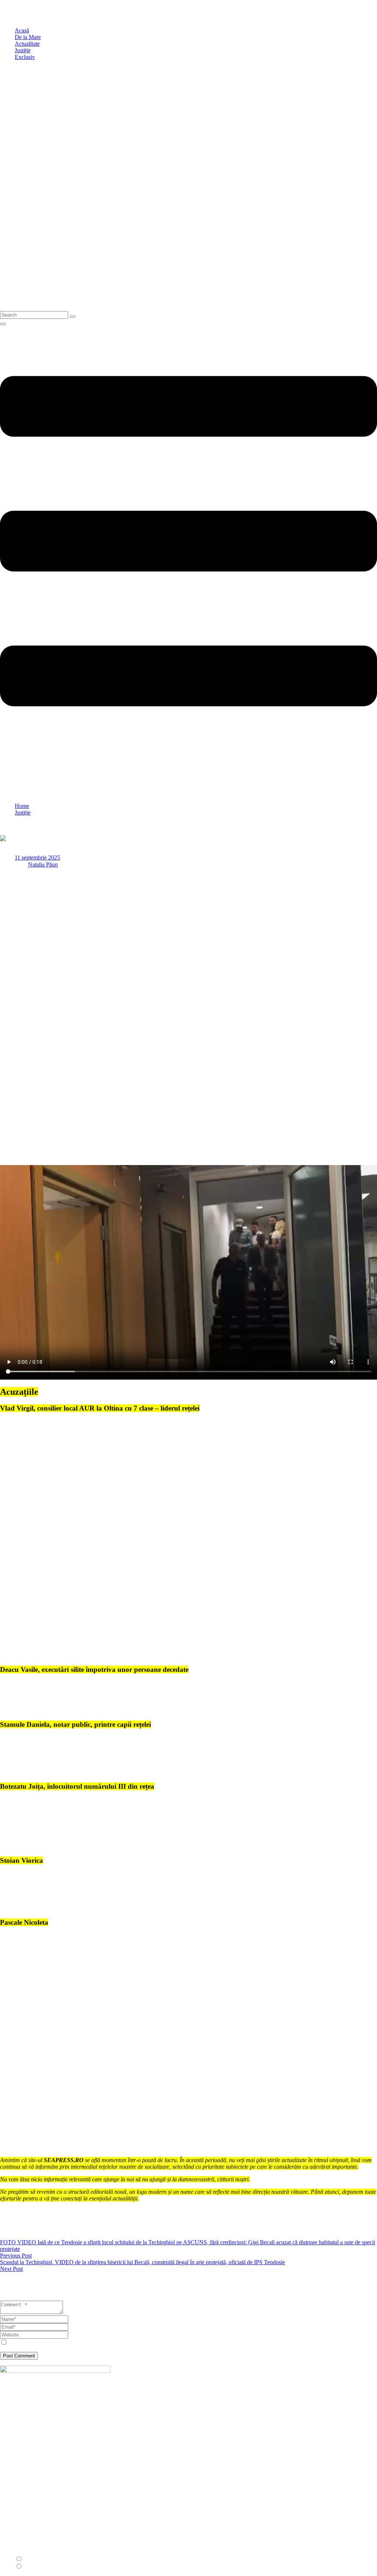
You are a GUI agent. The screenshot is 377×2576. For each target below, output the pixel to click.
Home (22, 806)
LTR (29, 2559)
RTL (29, 2567)
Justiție (23, 813)
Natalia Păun (43, 865)
